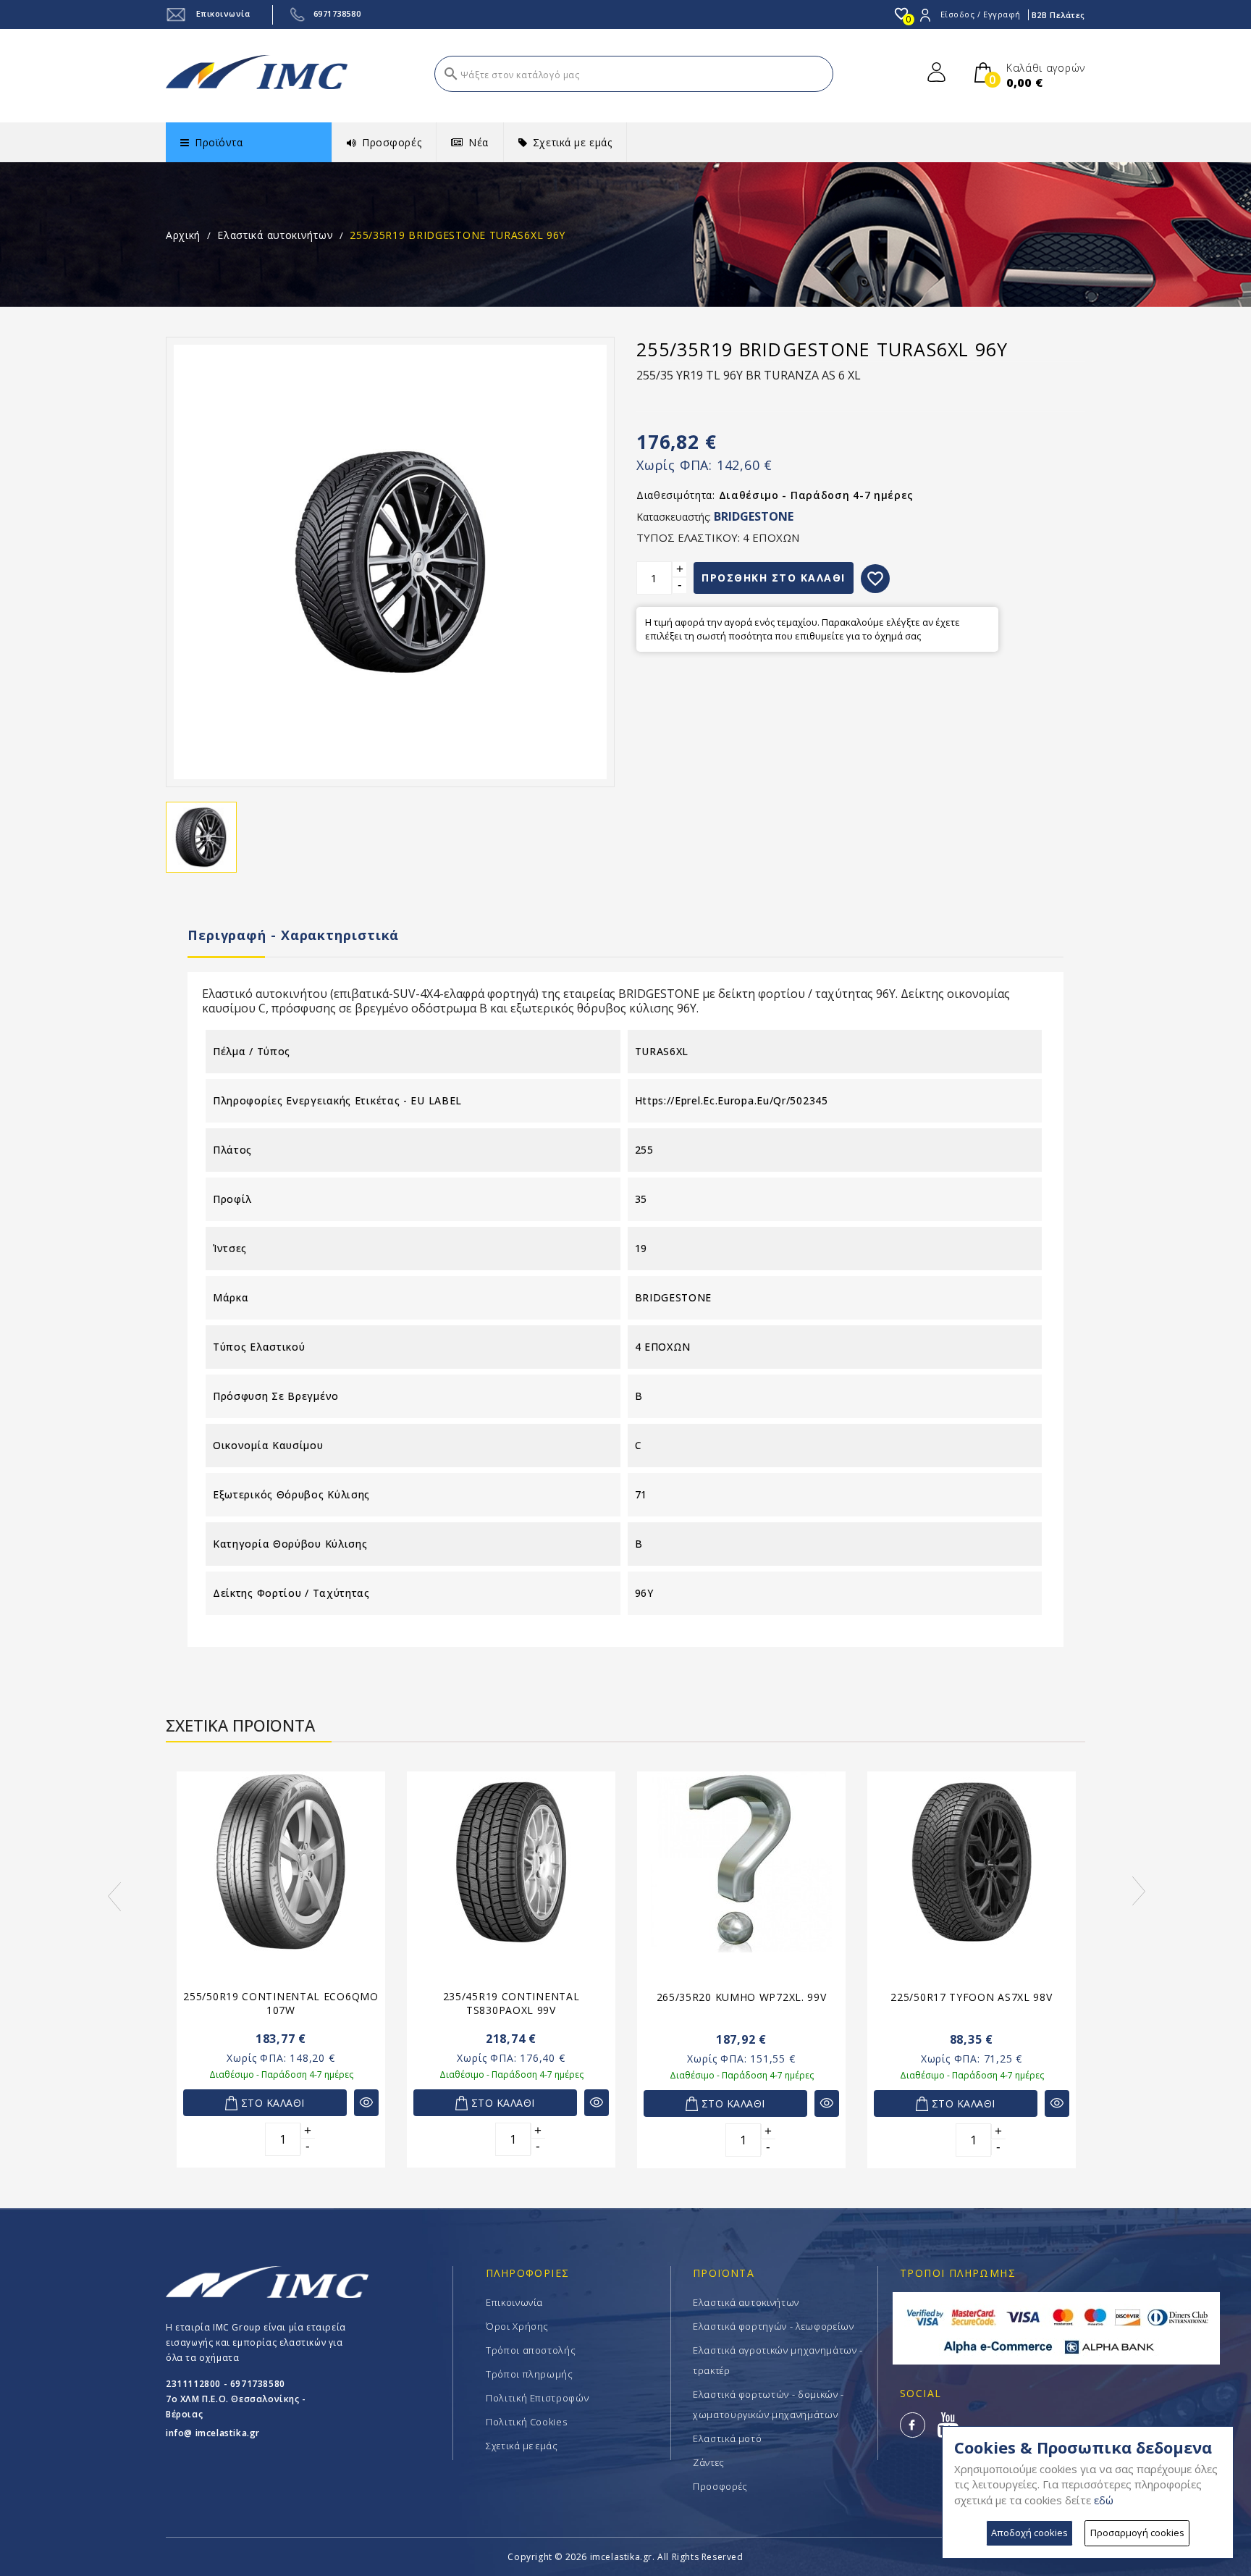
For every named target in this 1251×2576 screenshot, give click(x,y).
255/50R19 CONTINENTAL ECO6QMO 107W (281, 2003)
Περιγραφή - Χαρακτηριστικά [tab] (293, 935)
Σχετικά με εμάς (522, 2446)
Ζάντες (709, 2462)
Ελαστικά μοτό (727, 2438)
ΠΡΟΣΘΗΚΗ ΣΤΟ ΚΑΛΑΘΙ (774, 578)
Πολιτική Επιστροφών (537, 2398)
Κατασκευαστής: (674, 517)
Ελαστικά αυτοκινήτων (746, 2302)
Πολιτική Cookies (526, 2422)
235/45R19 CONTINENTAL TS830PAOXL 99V (511, 2003)
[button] (78, 1897)
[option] (281, 1978)
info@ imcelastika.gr (213, 2433)
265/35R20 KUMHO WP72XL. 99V (742, 1997)
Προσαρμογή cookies (1137, 2533)
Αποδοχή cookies (1029, 2533)
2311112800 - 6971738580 (226, 2384)
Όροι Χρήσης (517, 2326)
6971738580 (337, 13)
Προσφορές (720, 2486)
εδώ (1104, 2500)
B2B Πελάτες (1058, 15)
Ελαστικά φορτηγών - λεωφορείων (774, 2326)
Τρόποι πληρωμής (530, 2374)
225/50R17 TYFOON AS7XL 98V (971, 1997)
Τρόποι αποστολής (531, 2350)
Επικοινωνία (222, 13)
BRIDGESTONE (754, 516)
